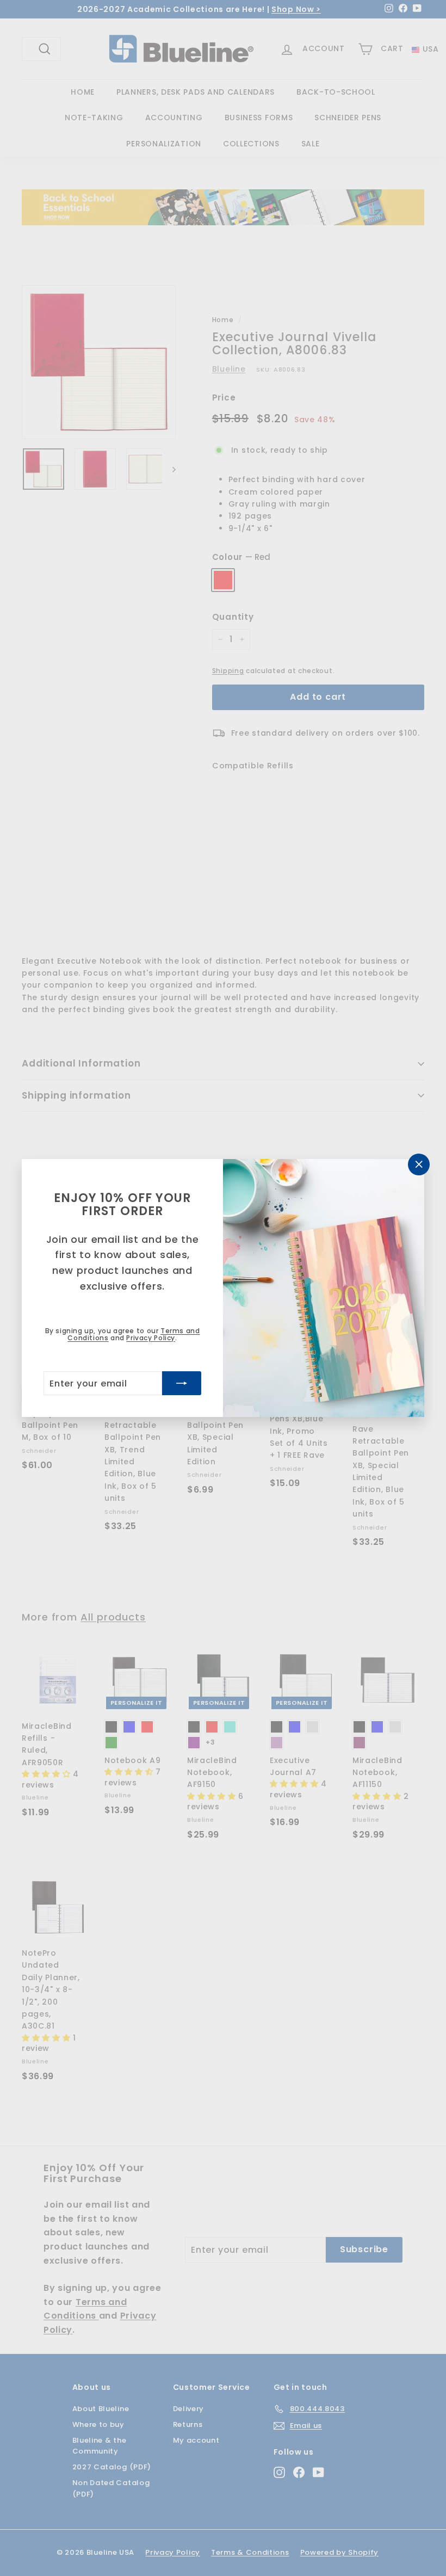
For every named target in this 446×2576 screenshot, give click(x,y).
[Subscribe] (182, 1383)
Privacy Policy (150, 1338)
